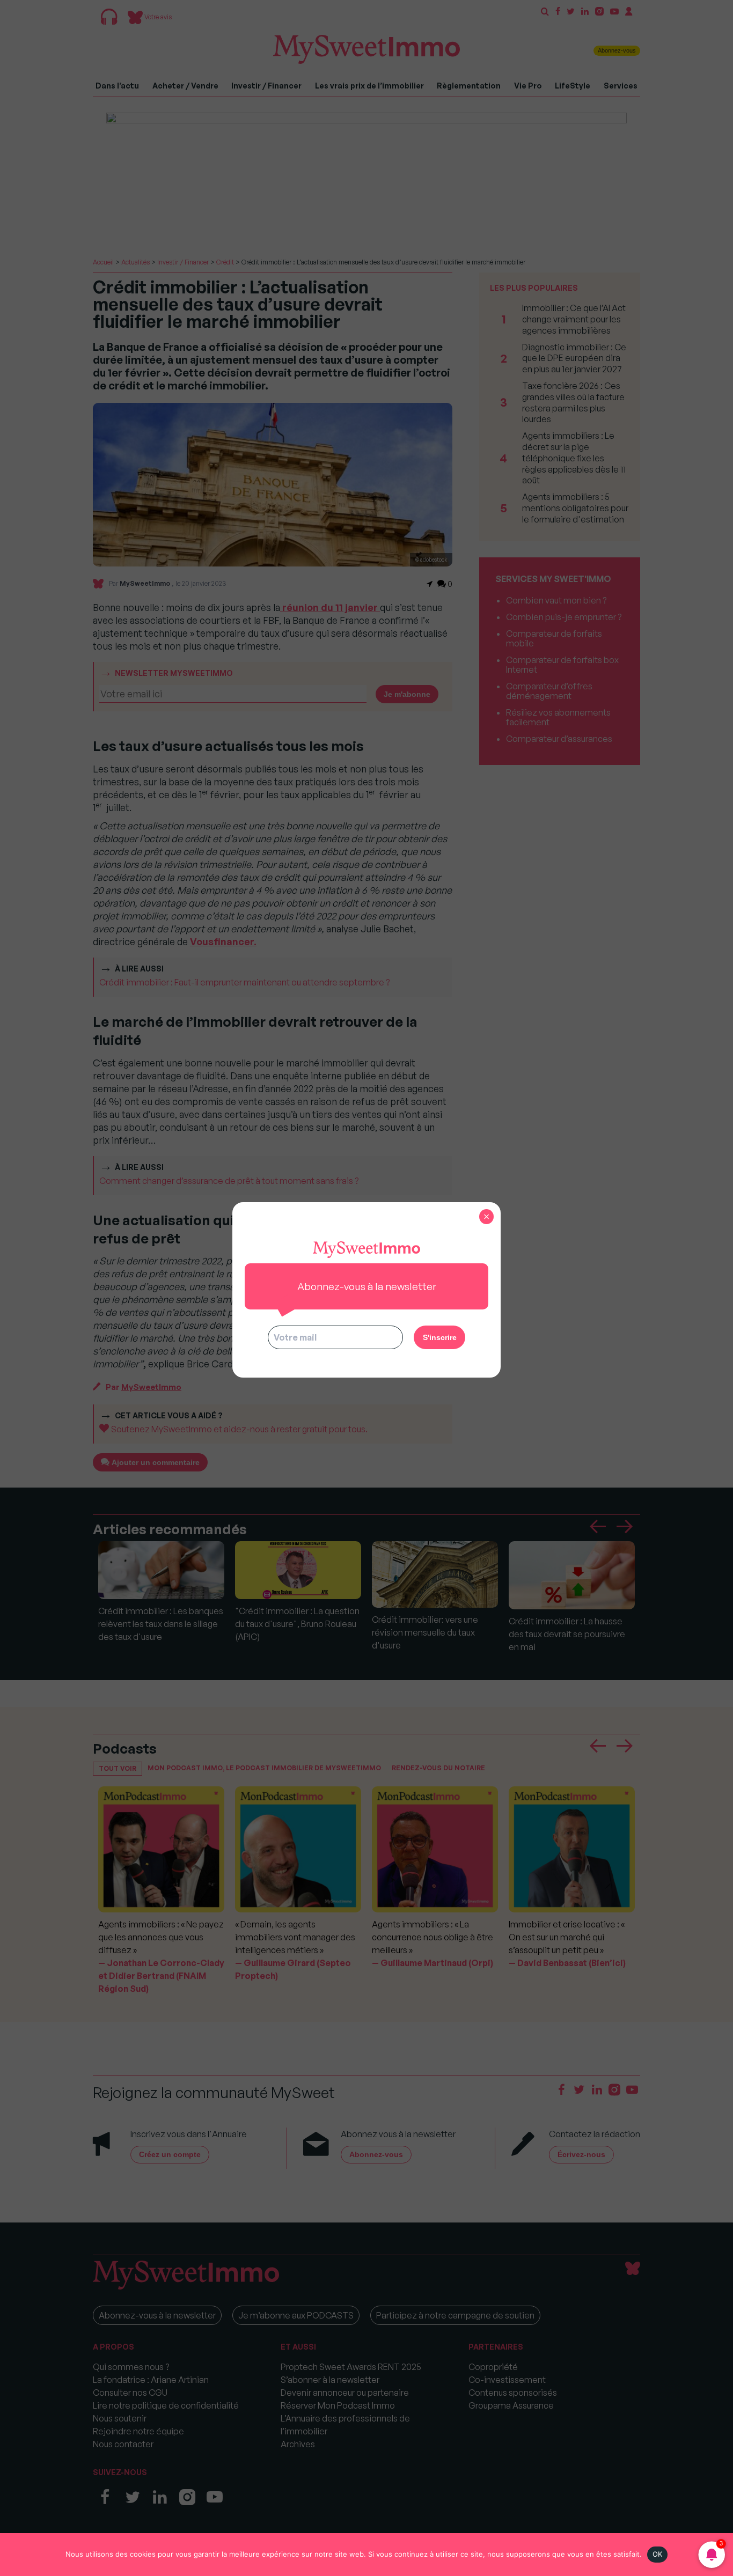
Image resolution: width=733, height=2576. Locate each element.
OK (658, 2554)
